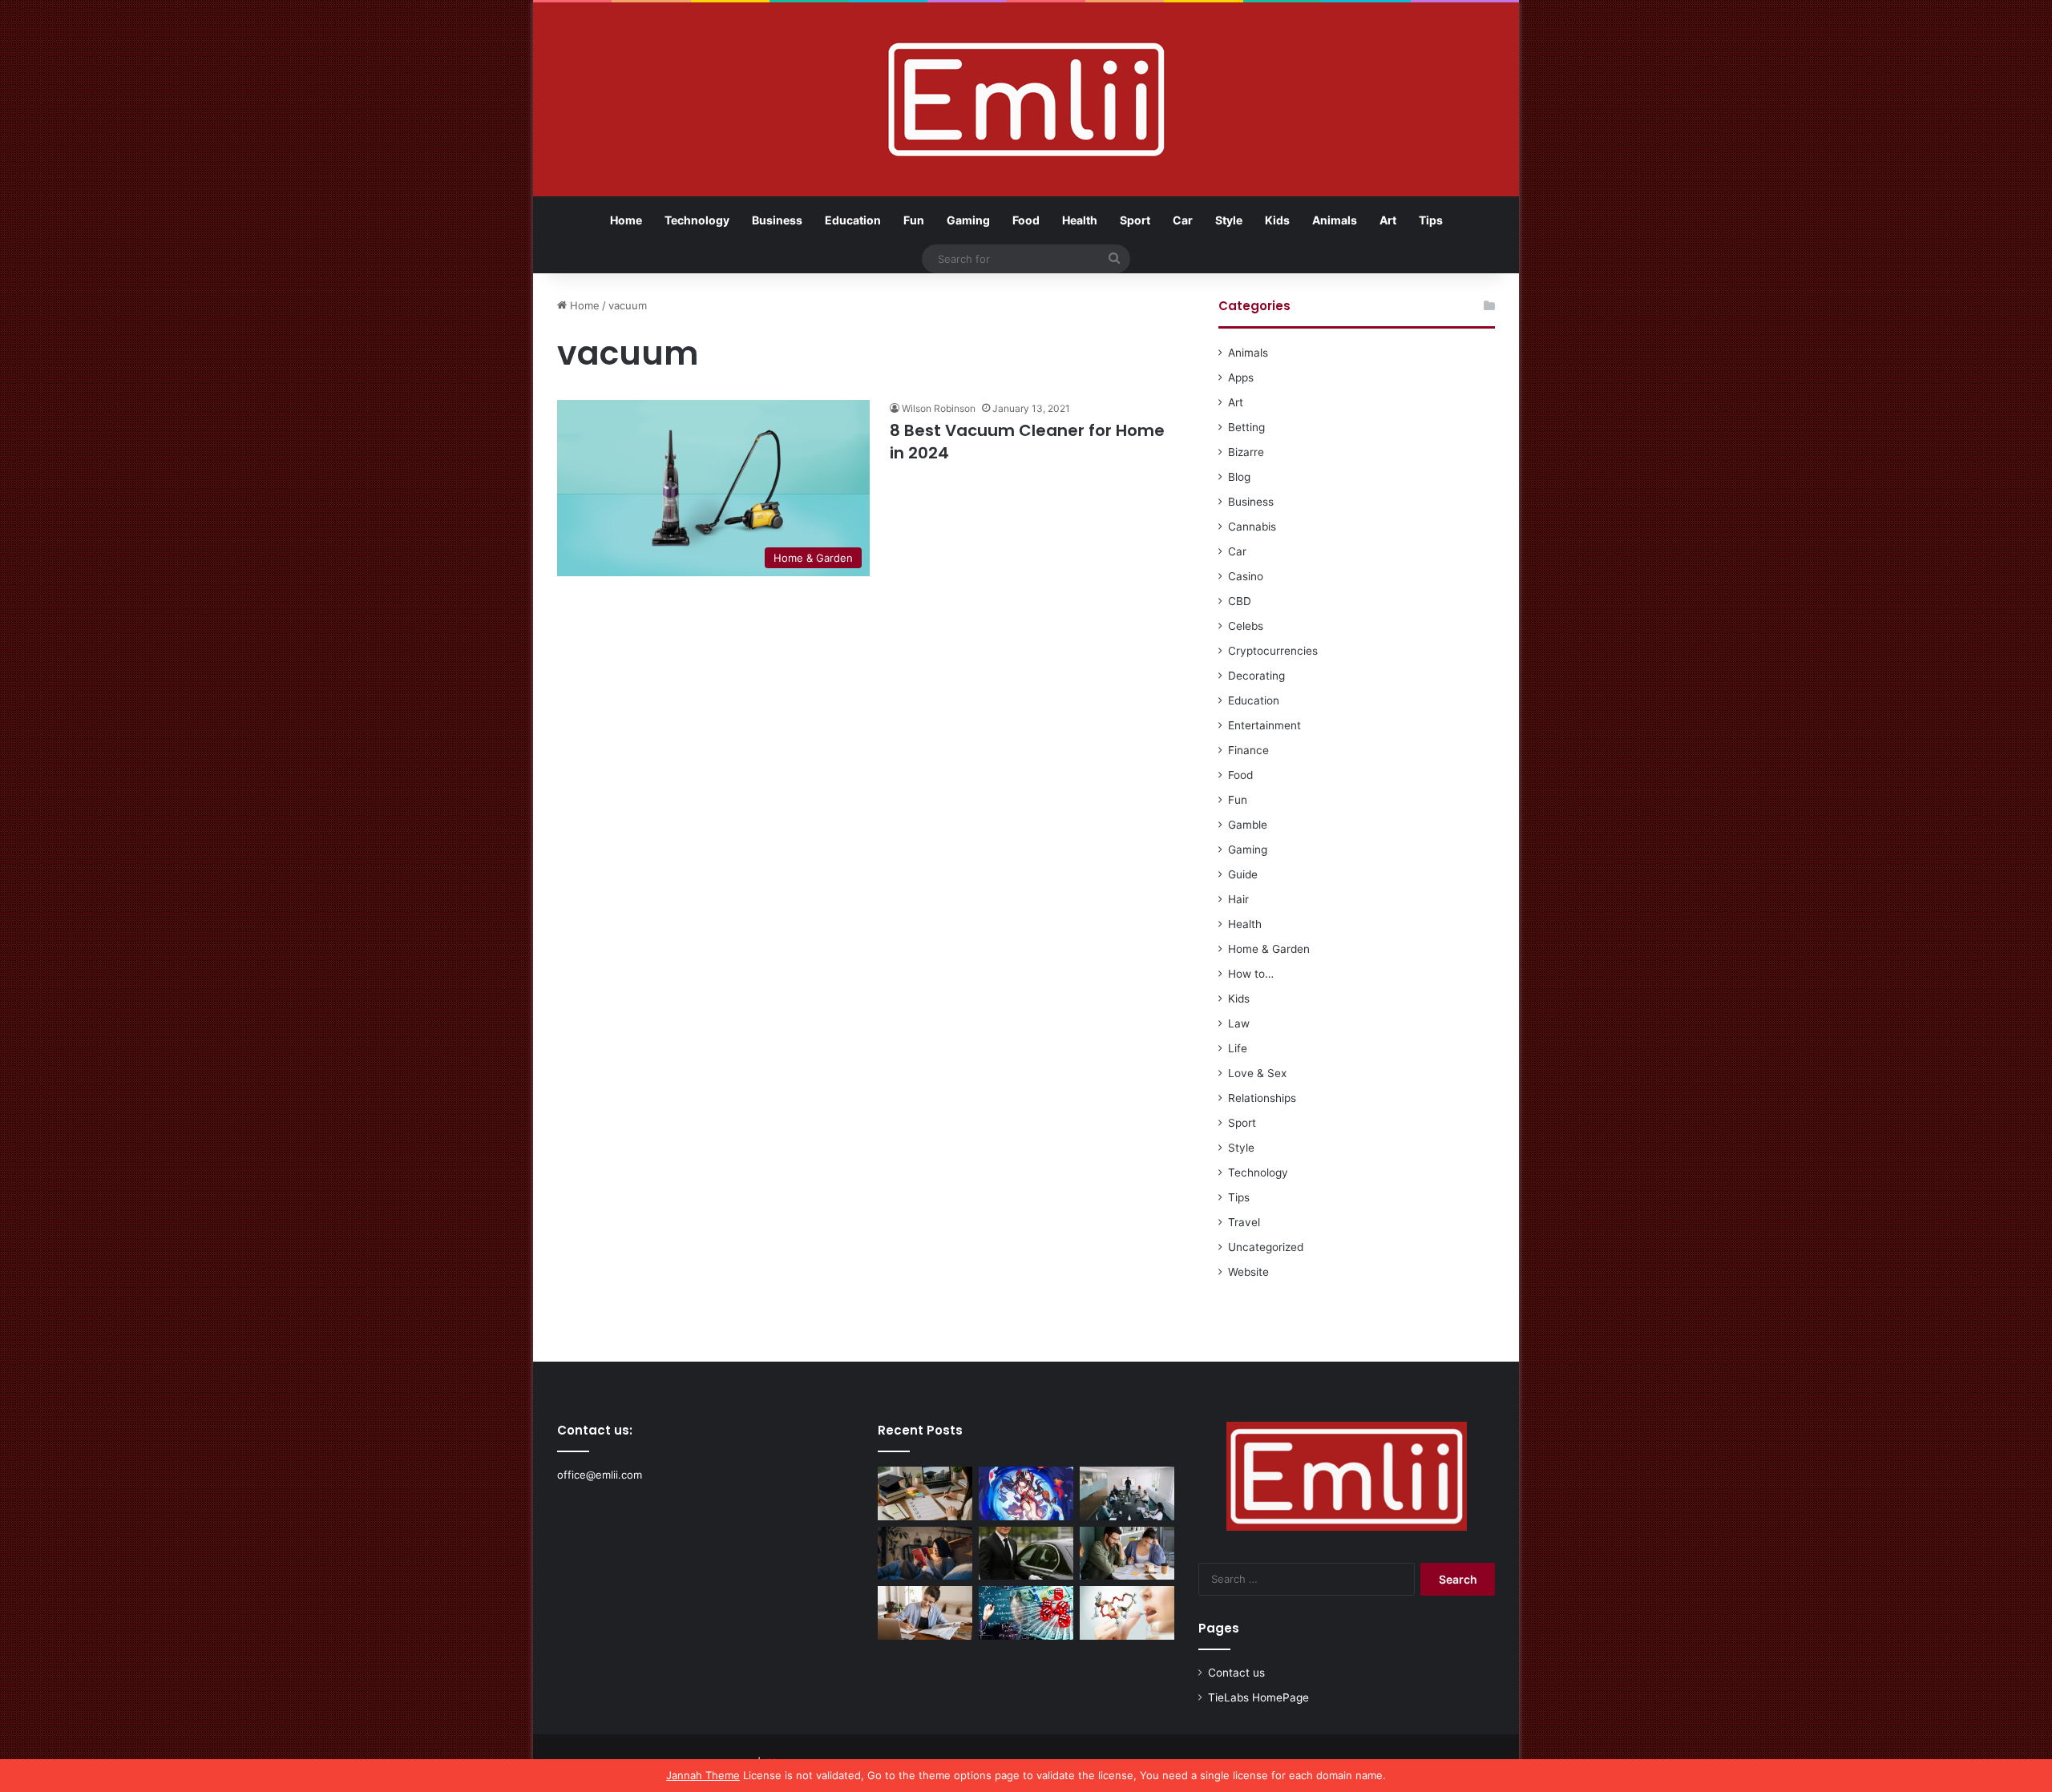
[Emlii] (1026, 99)
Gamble (1248, 825)
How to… (1251, 974)
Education (853, 220)
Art (1388, 220)
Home (626, 220)
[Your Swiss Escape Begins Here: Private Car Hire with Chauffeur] (1026, 1554)
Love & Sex (1257, 1073)
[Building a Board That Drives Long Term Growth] (1127, 1493)
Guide (1243, 874)
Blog (1239, 477)
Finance (1248, 750)
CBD (1240, 601)
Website (1248, 1272)
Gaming (968, 220)
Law (1239, 1023)
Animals (1335, 220)
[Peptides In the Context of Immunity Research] (1127, 1613)
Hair (1238, 899)
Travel (1244, 1222)
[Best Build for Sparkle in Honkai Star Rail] (1026, 1493)
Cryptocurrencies (1273, 651)
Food (1026, 220)
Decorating (1256, 676)
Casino (1246, 576)
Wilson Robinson (939, 408)
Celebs (1246, 626)
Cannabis (1252, 527)
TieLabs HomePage (1258, 1697)
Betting (1246, 427)
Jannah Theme (703, 1775)
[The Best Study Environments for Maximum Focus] (925, 1613)
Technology (697, 220)
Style (1229, 220)
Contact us (1236, 1673)
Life (1238, 1048)
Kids (1277, 220)
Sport (1135, 220)
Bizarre (1246, 452)
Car (1183, 220)
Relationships (1262, 1098)
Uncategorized (1266, 1247)
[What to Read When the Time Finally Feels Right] (925, 1554)
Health (1080, 220)
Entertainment (1264, 725)
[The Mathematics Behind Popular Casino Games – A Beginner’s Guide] (1026, 1613)
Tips (1431, 220)
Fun (914, 220)
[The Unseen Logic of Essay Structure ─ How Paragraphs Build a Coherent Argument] (1127, 1554)
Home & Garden (1269, 949)
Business (777, 220)
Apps (1241, 377)
